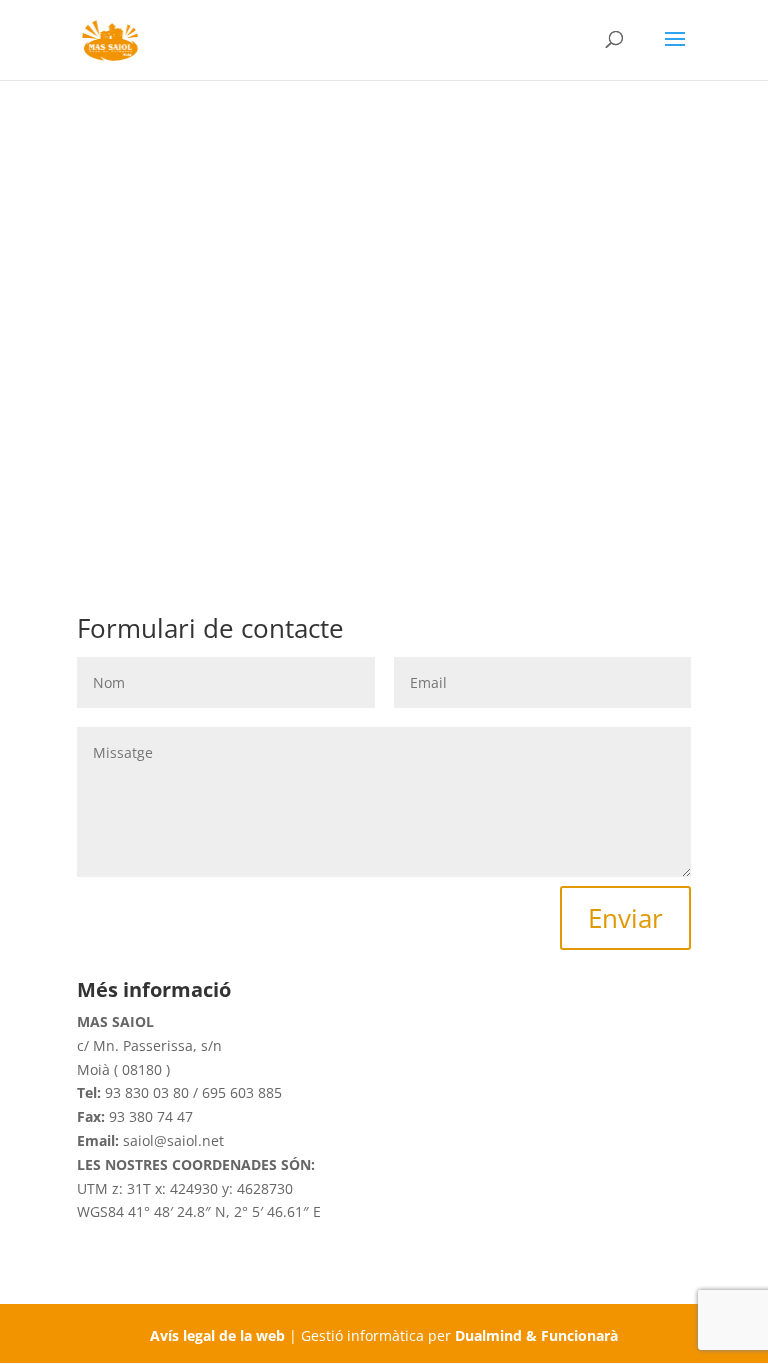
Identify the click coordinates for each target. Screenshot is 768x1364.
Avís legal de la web (217, 1335)
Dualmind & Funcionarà (536, 1335)
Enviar (625, 918)
